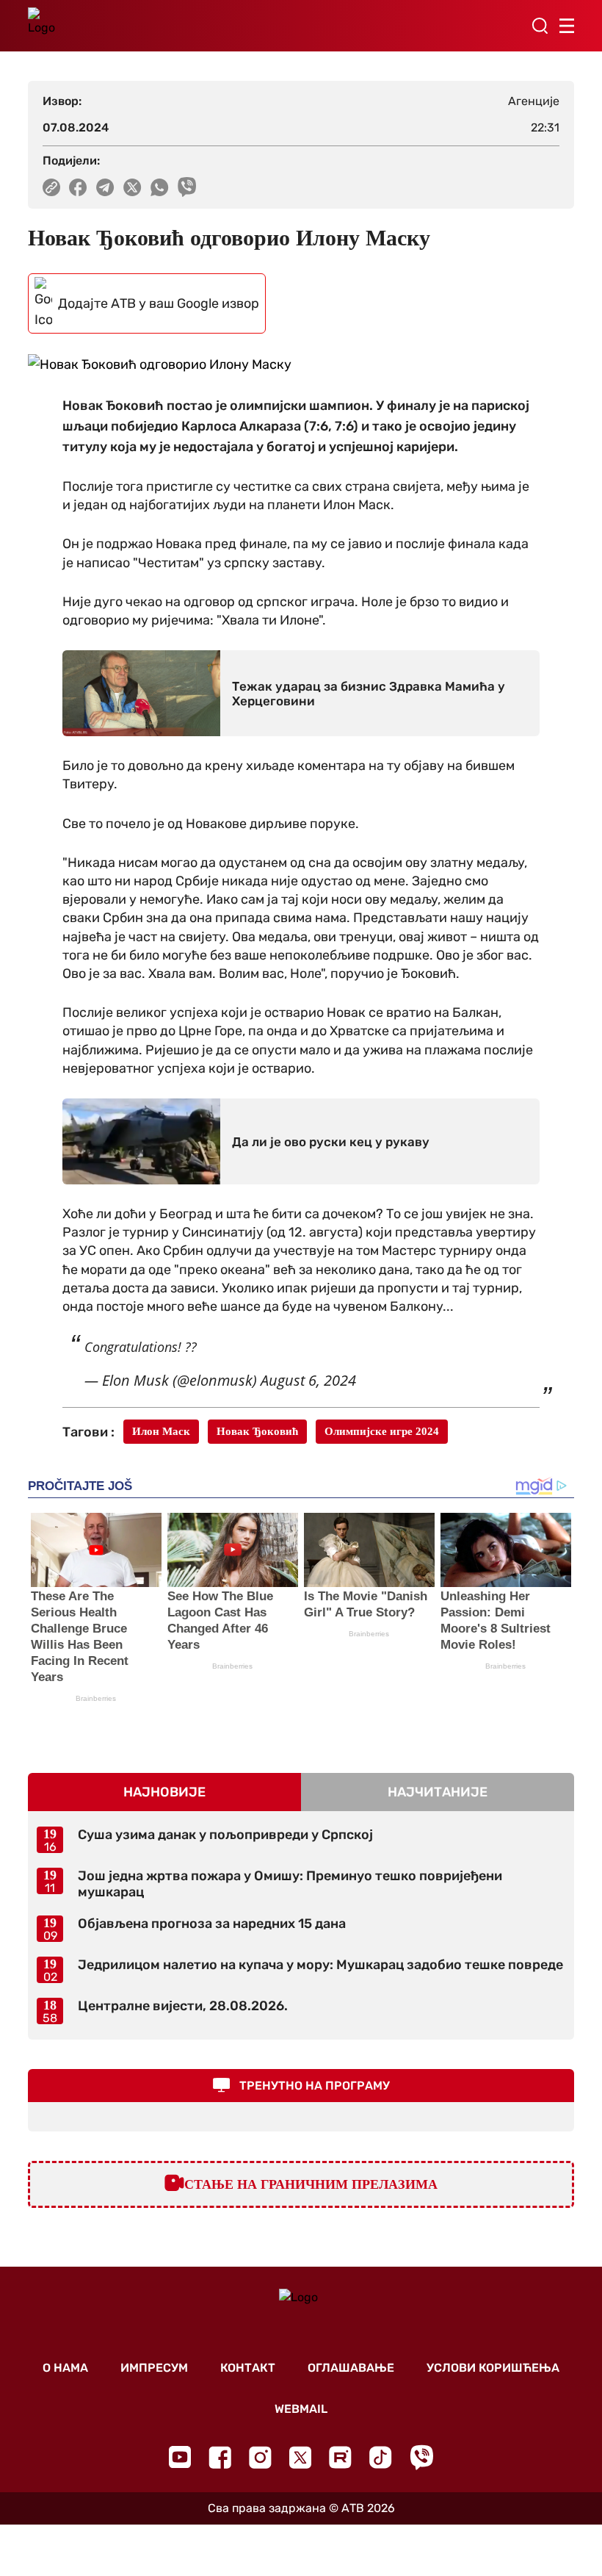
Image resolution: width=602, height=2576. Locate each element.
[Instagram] (260, 2457)
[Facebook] (220, 2457)
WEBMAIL (301, 2409)
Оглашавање (351, 2368)
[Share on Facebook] (78, 187)
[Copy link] (51, 187)
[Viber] (421, 2457)
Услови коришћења (493, 2368)
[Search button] (540, 26)
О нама (65, 2368)
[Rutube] (340, 2457)
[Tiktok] (381, 2457)
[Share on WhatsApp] (160, 187)
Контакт (248, 2368)
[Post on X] (133, 187)
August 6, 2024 (308, 1380)
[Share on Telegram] (105, 187)
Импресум (154, 2368)
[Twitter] (300, 2457)
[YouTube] (180, 2457)
